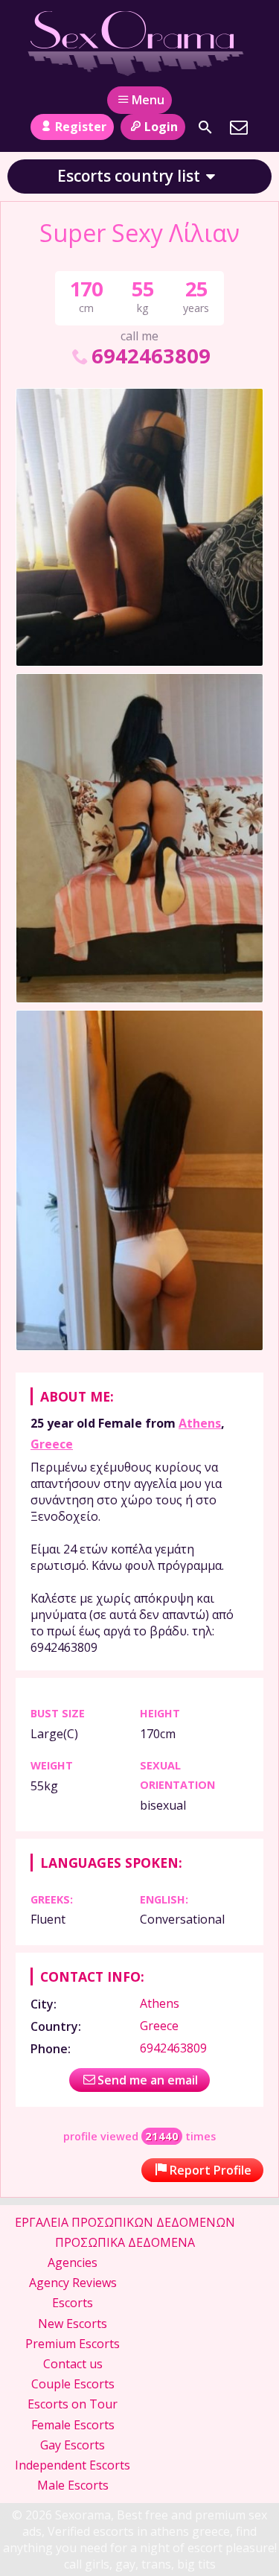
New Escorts (73, 2324)
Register (81, 127)
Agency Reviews (73, 2283)
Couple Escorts (73, 2384)
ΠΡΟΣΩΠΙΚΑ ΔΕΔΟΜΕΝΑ (125, 2242)
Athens (200, 1423)
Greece (52, 1444)
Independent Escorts (73, 2465)
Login (161, 127)
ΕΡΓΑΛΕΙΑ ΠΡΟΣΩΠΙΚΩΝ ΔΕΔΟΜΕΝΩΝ (125, 2222)
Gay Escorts (73, 2445)
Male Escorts (73, 2485)
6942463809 (151, 356)
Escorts (73, 2303)
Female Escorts (73, 2425)
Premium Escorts (73, 2344)
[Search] (205, 127)
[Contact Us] (239, 127)
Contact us (73, 2364)
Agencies (73, 2262)
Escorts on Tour (73, 2404)
